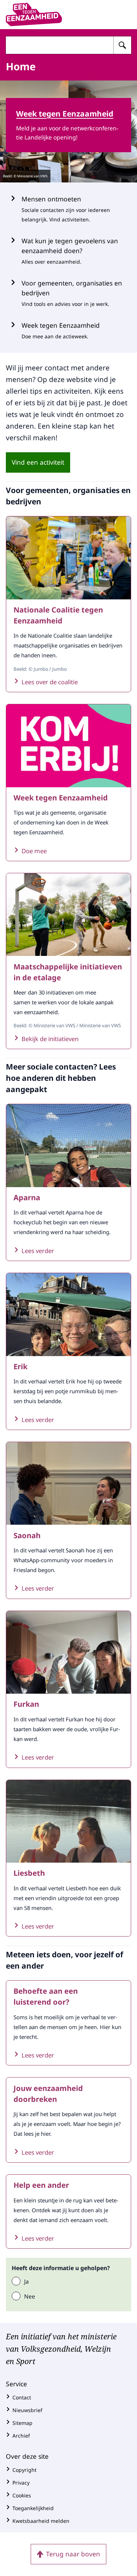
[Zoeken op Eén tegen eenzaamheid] (122, 45)
